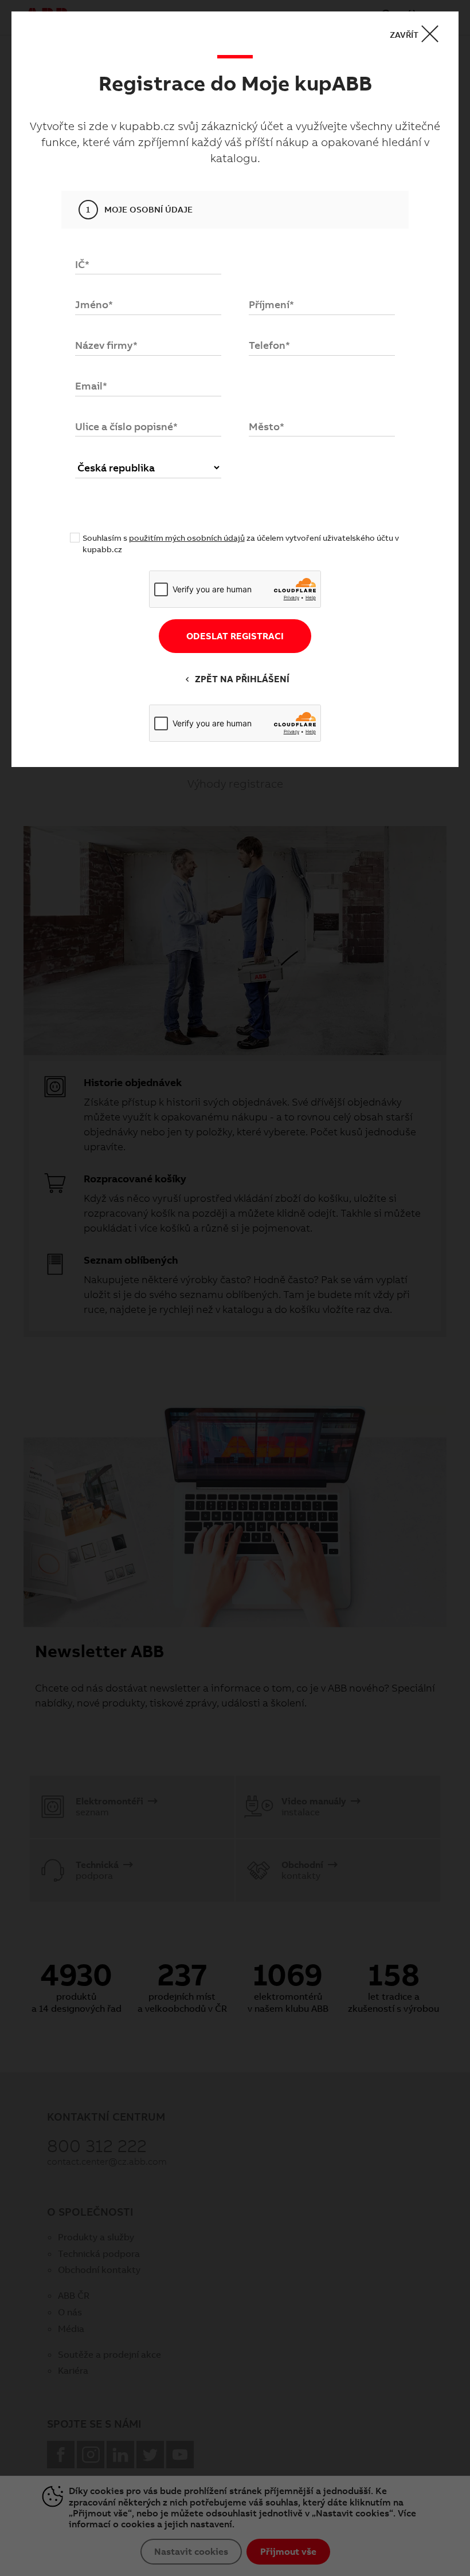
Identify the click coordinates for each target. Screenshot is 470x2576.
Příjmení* (271, 304)
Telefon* (269, 345)
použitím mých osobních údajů (187, 538)
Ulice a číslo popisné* (126, 426)
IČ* (82, 264)
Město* (267, 426)
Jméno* (94, 304)
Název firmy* (106, 345)
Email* (91, 386)
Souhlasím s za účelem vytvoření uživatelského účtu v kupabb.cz (241, 544)
